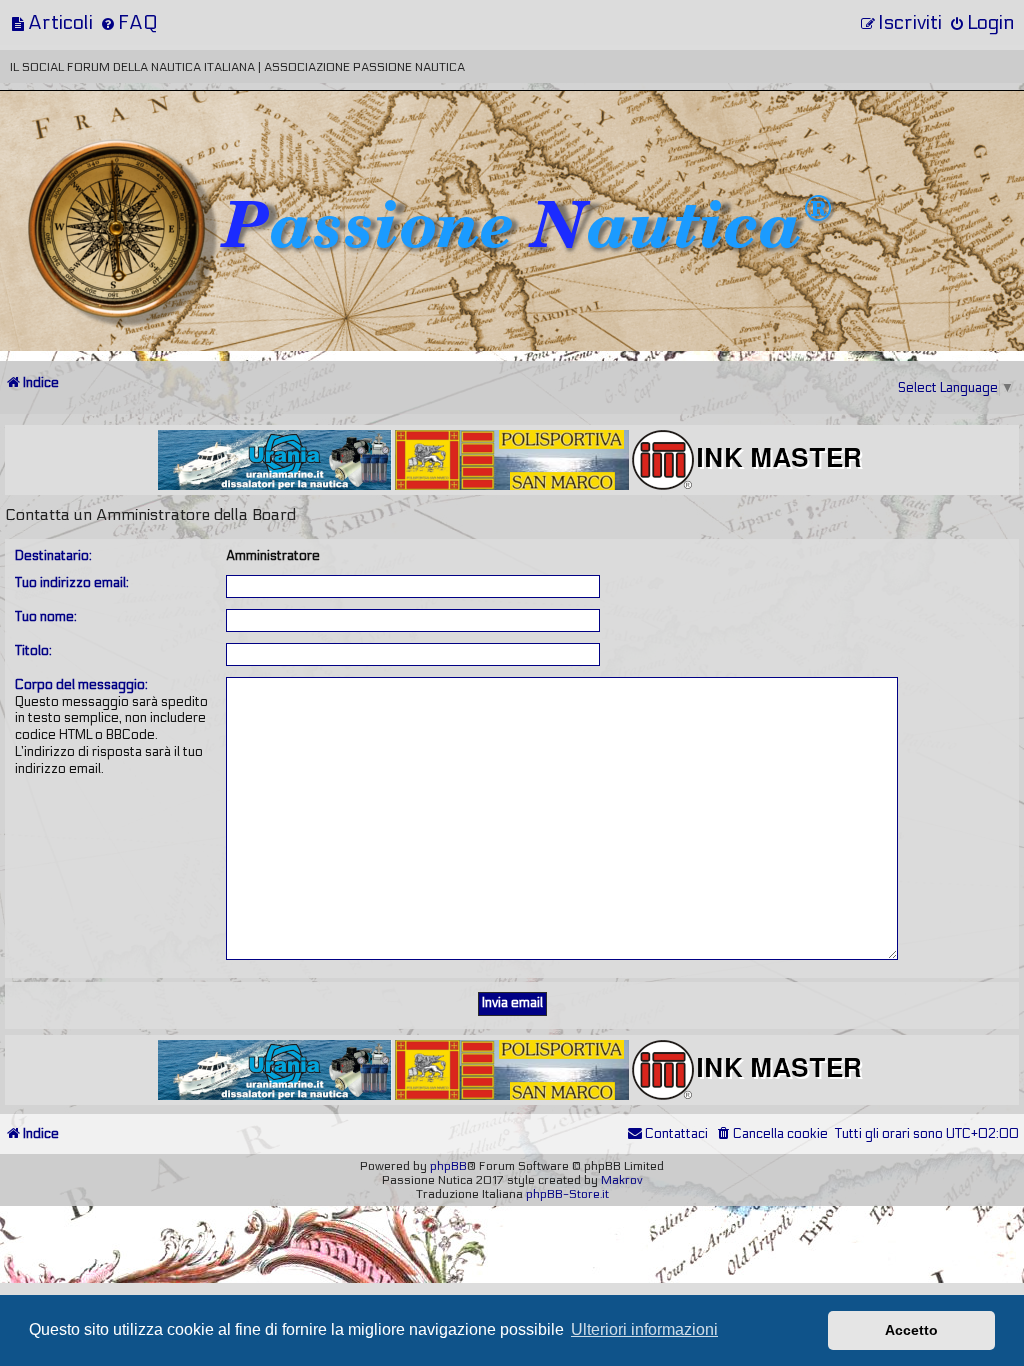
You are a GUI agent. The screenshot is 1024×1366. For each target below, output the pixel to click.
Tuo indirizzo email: (72, 583)
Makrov (622, 1180)
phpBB (448, 1166)
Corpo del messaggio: (81, 685)
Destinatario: (53, 556)
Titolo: (33, 651)
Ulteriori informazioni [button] (644, 1329)
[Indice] (139, 157)
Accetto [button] (911, 1330)
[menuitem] (51, 22)
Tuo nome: (46, 617)
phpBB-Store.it (567, 1194)
